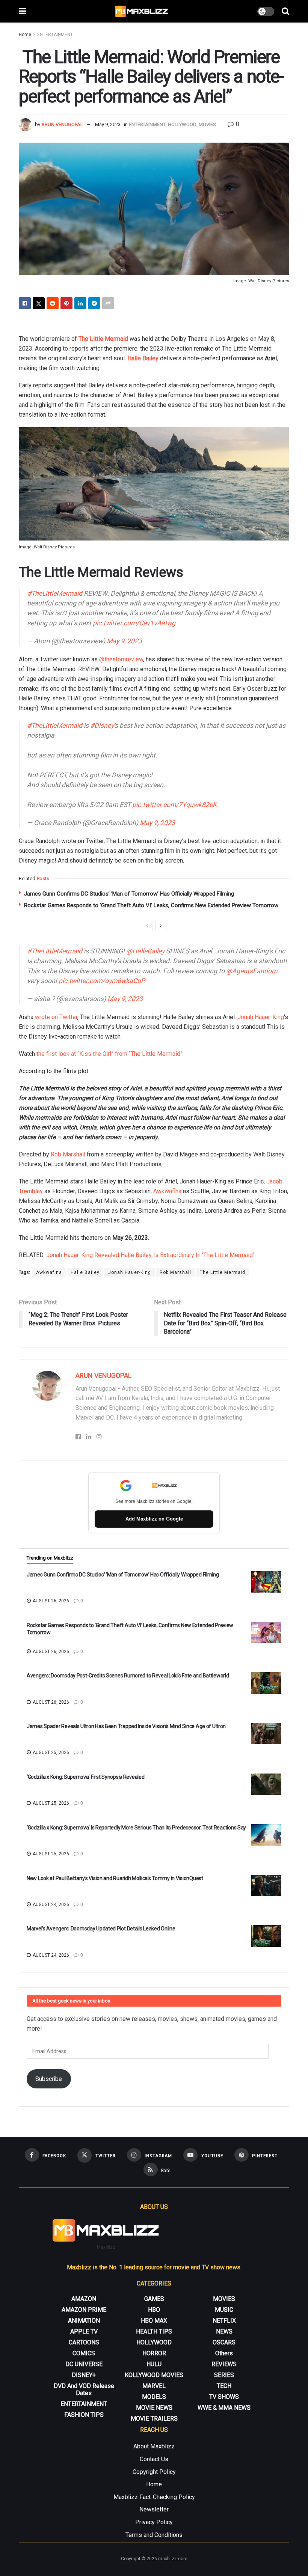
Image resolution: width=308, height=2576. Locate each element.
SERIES (224, 2375)
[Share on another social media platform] (108, 303)
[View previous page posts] (147, 926)
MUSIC (224, 2310)
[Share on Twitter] (39, 303)
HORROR (154, 2353)
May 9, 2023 (108, 124)
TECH (224, 2386)
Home (25, 35)
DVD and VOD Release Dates (84, 2389)
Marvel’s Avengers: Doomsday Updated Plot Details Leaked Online (101, 1929)
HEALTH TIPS (154, 2331)
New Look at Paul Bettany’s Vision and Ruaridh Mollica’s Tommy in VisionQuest (115, 1878)
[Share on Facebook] (25, 303)
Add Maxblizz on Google (154, 1519)
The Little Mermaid (103, 339)
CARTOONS (84, 2342)
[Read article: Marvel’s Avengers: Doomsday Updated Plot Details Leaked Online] (266, 1936)
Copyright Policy (154, 2472)
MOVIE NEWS (154, 2408)
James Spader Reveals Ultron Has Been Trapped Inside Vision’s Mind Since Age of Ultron (126, 1726)
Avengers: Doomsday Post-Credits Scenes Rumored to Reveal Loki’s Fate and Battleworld (128, 1676)
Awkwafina (167, 1191)
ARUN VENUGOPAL (62, 124)
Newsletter (154, 2509)
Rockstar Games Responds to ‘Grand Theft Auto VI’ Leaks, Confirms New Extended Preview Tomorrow (151, 905)
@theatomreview (121, 659)
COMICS (84, 2353)
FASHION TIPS (84, 2415)
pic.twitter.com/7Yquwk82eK (174, 805)
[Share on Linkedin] (80, 303)
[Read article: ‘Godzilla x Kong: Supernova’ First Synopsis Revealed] (266, 1784)
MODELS (154, 2397)
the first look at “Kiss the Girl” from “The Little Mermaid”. (109, 1054)
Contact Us (154, 2459)
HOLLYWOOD (182, 124)
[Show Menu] (22, 11)
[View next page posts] (161, 926)
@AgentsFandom (252, 971)
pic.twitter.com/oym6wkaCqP (102, 981)
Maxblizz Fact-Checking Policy (154, 2497)
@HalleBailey (145, 951)
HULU (154, 2364)
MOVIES (207, 124)
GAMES (154, 2299)
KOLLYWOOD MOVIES (154, 2375)
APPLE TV (84, 2331)
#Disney (102, 726)
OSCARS (224, 2342)
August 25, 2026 (50, 1752)
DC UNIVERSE (84, 2364)
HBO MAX (154, 2321)
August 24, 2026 (50, 1905)
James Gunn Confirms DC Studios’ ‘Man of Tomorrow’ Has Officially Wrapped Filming (129, 894)
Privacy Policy (154, 2522)
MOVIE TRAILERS (154, 2419)
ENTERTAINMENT (55, 35)
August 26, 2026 (50, 1601)
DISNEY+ (84, 2375)
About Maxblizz (154, 2446)
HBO (154, 2310)
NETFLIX (224, 2321)
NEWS (224, 2331)
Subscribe (49, 2079)
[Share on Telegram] (94, 303)
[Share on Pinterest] (66, 303)
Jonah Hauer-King (261, 1017)
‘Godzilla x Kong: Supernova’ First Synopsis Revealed (85, 1777)
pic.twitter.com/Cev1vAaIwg (134, 623)
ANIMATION (84, 2321)
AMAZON (84, 2299)
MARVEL (154, 2386)
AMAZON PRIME (84, 2310)
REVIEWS (224, 2364)
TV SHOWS (224, 2397)
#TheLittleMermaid (55, 593)
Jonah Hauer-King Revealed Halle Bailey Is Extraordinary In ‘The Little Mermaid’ (150, 1255)
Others (224, 2353)
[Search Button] (285, 11)
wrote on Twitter (56, 1017)
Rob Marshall (68, 1154)
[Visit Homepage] (142, 11)
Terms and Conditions (154, 2535)
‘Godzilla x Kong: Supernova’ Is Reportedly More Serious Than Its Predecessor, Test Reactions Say (136, 1828)
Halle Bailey (143, 358)
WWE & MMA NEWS (224, 2408)
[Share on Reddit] (53, 303)
